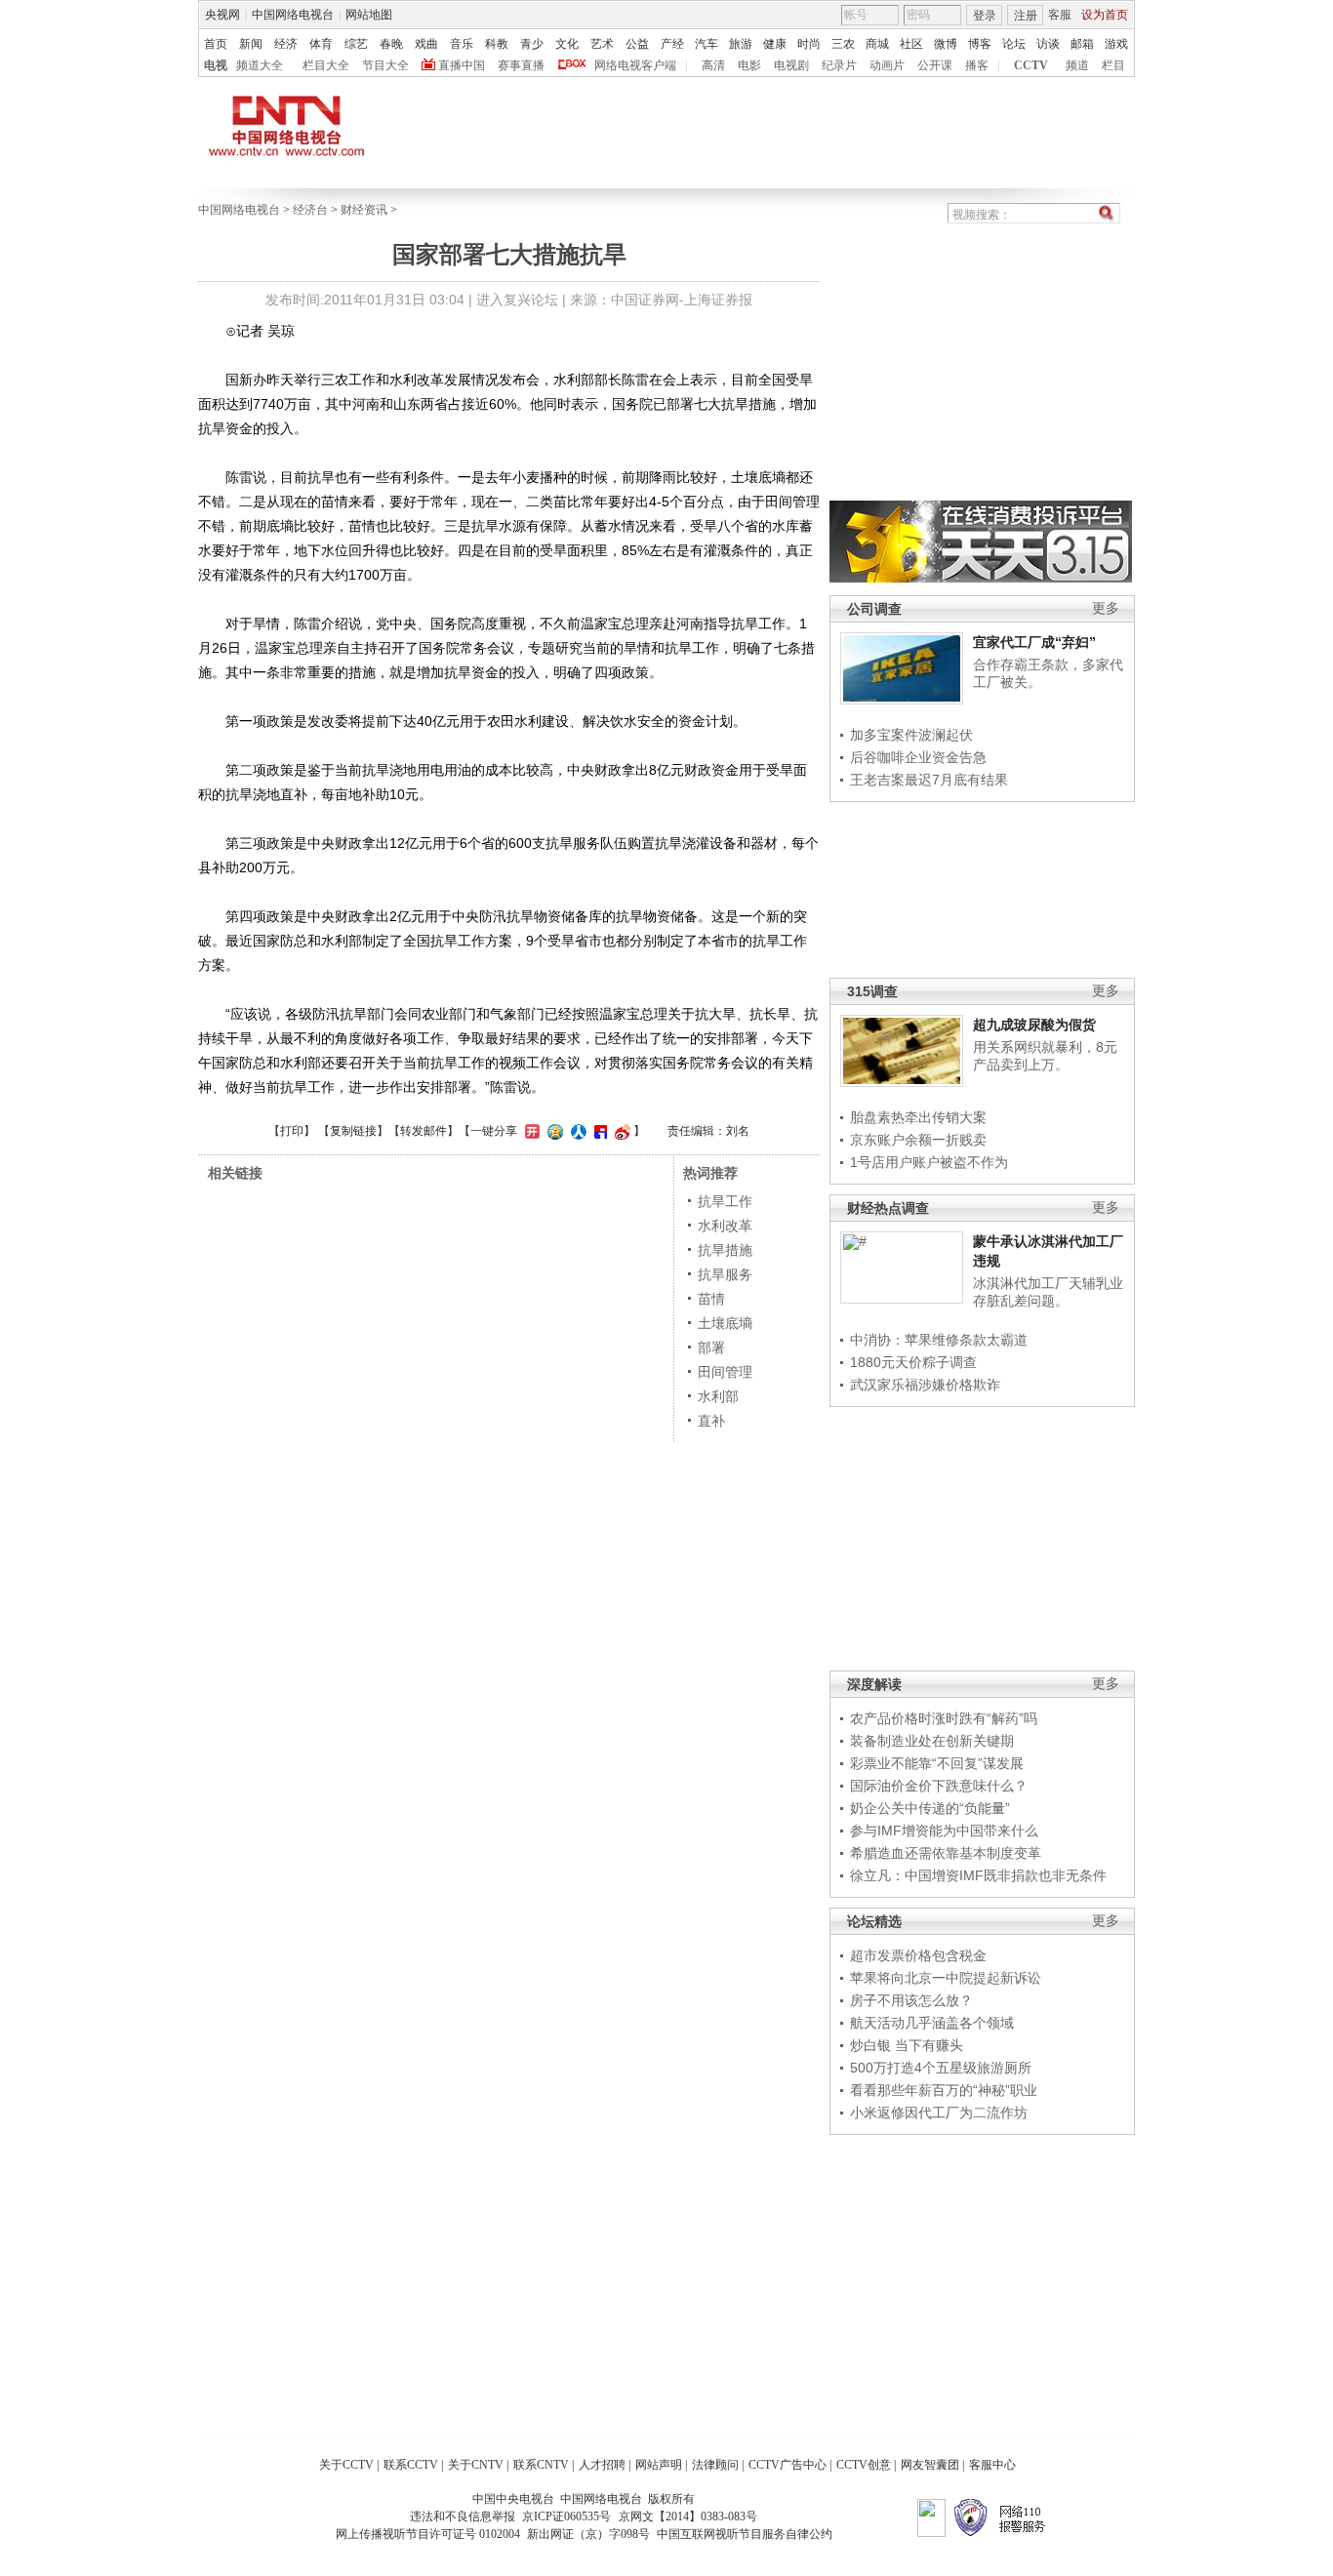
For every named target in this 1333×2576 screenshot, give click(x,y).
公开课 (935, 65)
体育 (321, 44)
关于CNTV (476, 2465)
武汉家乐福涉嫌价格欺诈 (925, 1385)
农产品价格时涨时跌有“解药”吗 (944, 1718)
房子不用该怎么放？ (911, 2000)
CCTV (1031, 65)
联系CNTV (541, 2465)
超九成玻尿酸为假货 (1034, 1025)
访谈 (1048, 44)
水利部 (718, 1396)
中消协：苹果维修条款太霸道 (939, 1340)
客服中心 (992, 2465)
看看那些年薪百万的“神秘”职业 (944, 2090)
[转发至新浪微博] (620, 1131)
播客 (977, 65)
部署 (711, 1348)
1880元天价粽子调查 (913, 1362)
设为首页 (1105, 15)
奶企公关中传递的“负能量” (930, 1808)
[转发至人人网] (576, 1131)
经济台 (310, 210)
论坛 (1014, 44)
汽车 (707, 44)
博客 (980, 44)
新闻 (251, 44)
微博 (946, 44)
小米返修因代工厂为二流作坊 (939, 2113)
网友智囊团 (930, 2465)
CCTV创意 (864, 2465)
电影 (749, 65)
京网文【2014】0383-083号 (688, 2516)
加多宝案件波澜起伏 (911, 735)
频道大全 (260, 65)
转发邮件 (424, 1131)
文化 (567, 44)
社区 (911, 44)
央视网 (222, 15)
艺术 (602, 44)
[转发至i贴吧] (598, 1131)
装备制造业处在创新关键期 (932, 1741)
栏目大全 (326, 65)
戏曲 (426, 44)
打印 (292, 1131)
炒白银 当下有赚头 (907, 2045)
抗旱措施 (725, 1250)
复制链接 (353, 1131)
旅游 (741, 44)
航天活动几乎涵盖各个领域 (932, 2023)
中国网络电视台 (293, 15)
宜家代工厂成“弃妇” (1034, 642)
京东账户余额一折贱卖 (918, 1140)
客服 (1060, 15)
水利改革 (725, 1226)
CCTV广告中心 (788, 2465)
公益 (637, 44)
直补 (711, 1421)
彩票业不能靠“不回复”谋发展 (937, 1763)
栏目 (1113, 65)
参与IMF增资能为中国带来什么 (944, 1831)
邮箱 (1082, 44)
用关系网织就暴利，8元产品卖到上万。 (1045, 1056)
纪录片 (839, 65)
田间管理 (725, 1372)
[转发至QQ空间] (553, 1131)
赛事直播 (521, 65)
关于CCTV (346, 2465)
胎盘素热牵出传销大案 (918, 1117)
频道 (1077, 65)
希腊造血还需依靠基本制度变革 (946, 1853)
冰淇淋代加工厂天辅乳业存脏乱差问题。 (1048, 1292)
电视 (216, 65)
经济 (286, 44)
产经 (672, 44)
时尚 (809, 44)
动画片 (887, 65)
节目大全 (385, 65)
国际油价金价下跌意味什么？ (939, 1786)
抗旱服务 (725, 1274)
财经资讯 (364, 210)
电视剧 (791, 65)
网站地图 (369, 15)
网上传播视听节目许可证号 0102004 (428, 2534)
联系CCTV (411, 2465)
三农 (843, 44)
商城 (877, 44)
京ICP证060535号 (566, 2516)
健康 (775, 44)
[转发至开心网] (530, 1131)
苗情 (711, 1299)
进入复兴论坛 (517, 300)
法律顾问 (715, 2465)
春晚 (391, 44)
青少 (532, 44)
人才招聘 (602, 2465)
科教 (497, 44)
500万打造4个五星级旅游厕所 (941, 2068)
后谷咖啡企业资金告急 (918, 757)
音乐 (462, 44)
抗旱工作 (725, 1201)
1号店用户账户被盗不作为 (929, 1162)
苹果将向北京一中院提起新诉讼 (946, 1978)
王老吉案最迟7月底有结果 (929, 780)
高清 (713, 65)
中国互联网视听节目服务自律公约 (745, 2534)
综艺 (356, 44)
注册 (1026, 16)
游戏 (1116, 44)
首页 (216, 44)
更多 (1106, 608)
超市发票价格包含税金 (918, 1955)
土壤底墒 (725, 1323)
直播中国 (462, 65)
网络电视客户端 (635, 65)
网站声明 (659, 2465)
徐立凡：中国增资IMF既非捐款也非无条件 (978, 1875)
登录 (985, 16)
